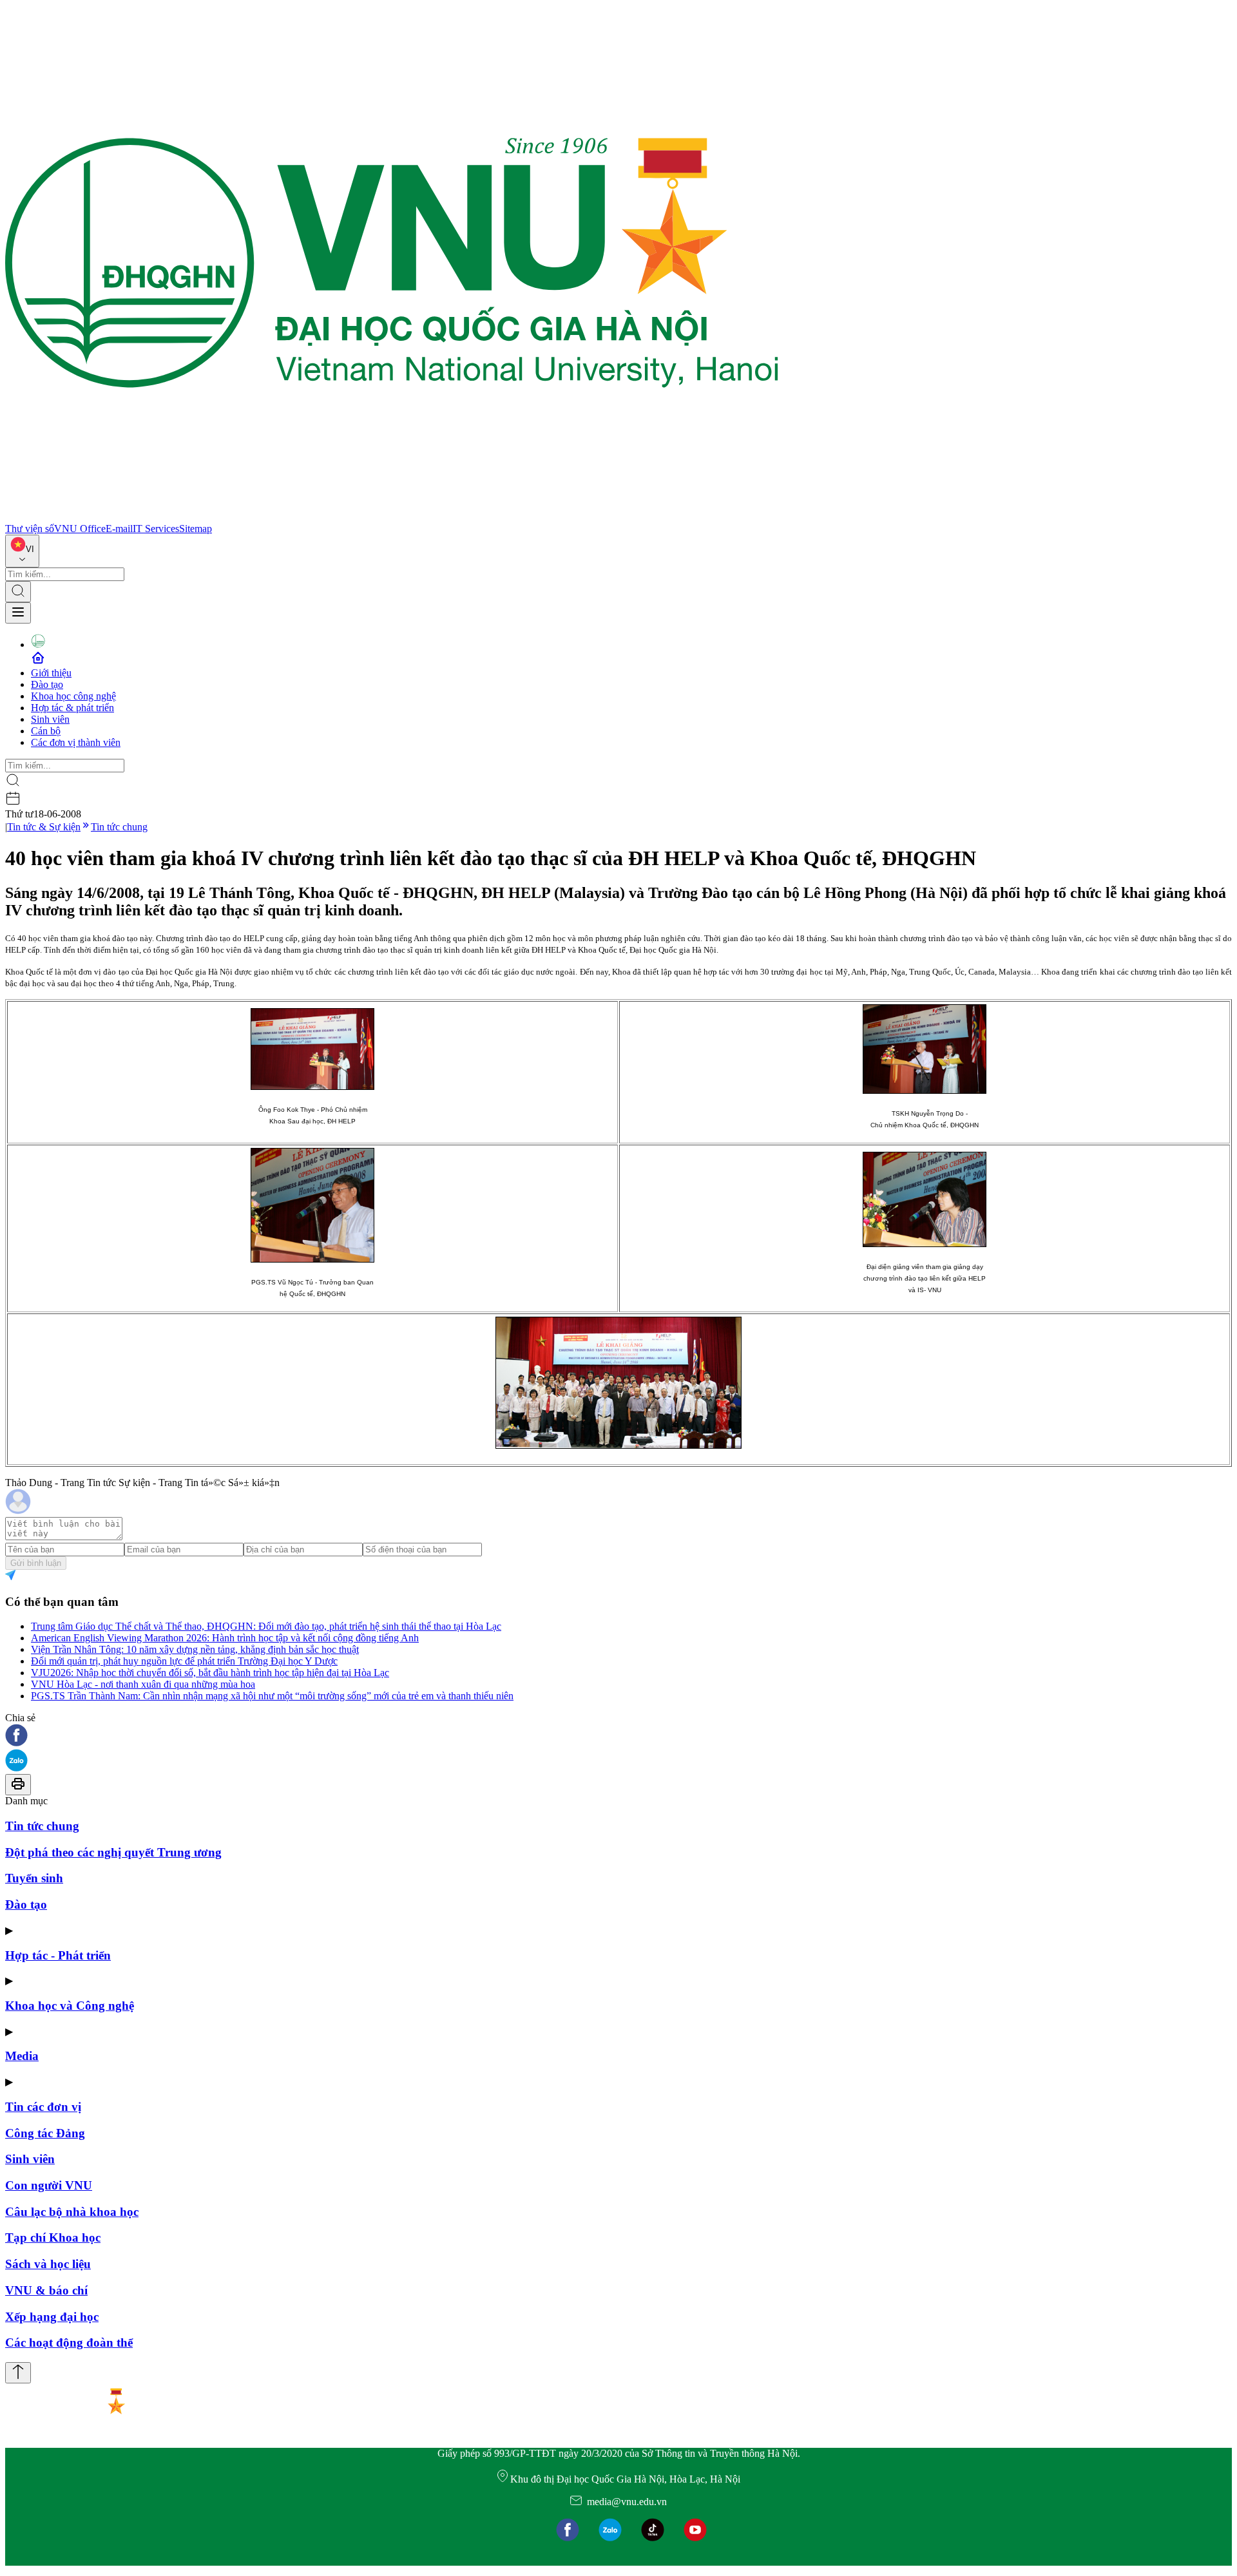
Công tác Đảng (45, 2133)
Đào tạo (47, 684)
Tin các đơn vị (43, 2107)
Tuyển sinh (34, 1878)
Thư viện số (30, 529)
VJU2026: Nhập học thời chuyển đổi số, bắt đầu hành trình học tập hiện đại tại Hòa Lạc (210, 1673)
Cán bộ (46, 731)
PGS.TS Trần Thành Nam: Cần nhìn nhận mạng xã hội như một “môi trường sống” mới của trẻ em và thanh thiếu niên (272, 1696)
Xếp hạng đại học (52, 2317)
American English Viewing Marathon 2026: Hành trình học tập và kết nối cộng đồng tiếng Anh (225, 1638)
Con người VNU (49, 2185)
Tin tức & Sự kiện (44, 827)
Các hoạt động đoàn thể (69, 2342)
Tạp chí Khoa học (53, 2237)
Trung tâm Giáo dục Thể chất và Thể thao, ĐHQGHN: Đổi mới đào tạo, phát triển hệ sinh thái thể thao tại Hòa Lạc (266, 1626)
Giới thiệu (51, 673)
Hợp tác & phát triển (72, 708)
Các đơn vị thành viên (76, 742)
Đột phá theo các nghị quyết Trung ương (113, 1852)
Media (22, 2056)
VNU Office (80, 529)
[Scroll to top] (18, 2373)
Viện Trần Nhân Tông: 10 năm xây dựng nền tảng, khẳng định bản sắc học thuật (195, 1649)
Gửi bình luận (36, 1563)
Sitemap (196, 529)
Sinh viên (50, 719)
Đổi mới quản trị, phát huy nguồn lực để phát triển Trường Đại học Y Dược (184, 1661)
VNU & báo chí (46, 2290)
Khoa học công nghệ (73, 696)
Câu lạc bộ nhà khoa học (72, 2212)
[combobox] (22, 551)
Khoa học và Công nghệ (70, 2006)
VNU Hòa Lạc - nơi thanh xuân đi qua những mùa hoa (143, 1684)
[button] (618, 1736)
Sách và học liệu (48, 2264)
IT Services (156, 529)
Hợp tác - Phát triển (58, 1955)
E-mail (119, 529)
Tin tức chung (119, 827)
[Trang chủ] (392, 517)
